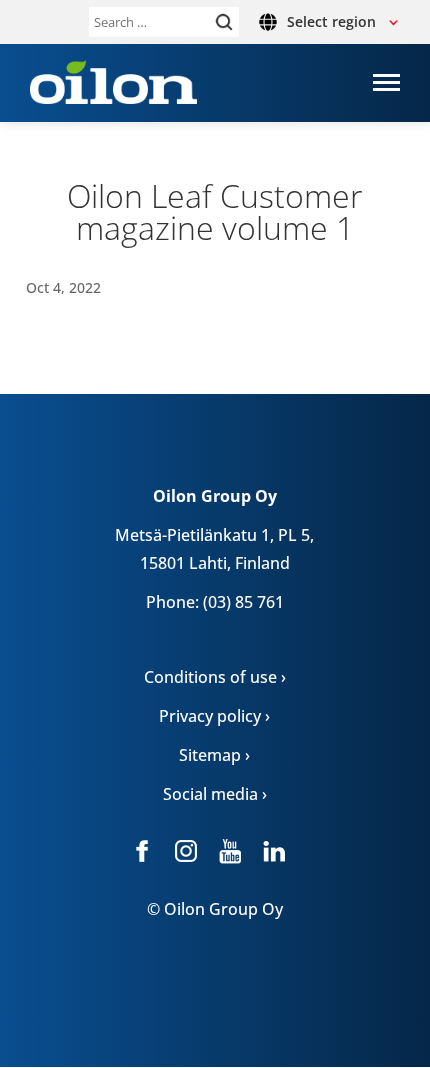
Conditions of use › (215, 677)
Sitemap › (214, 755)
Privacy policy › (214, 716)
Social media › (215, 794)
